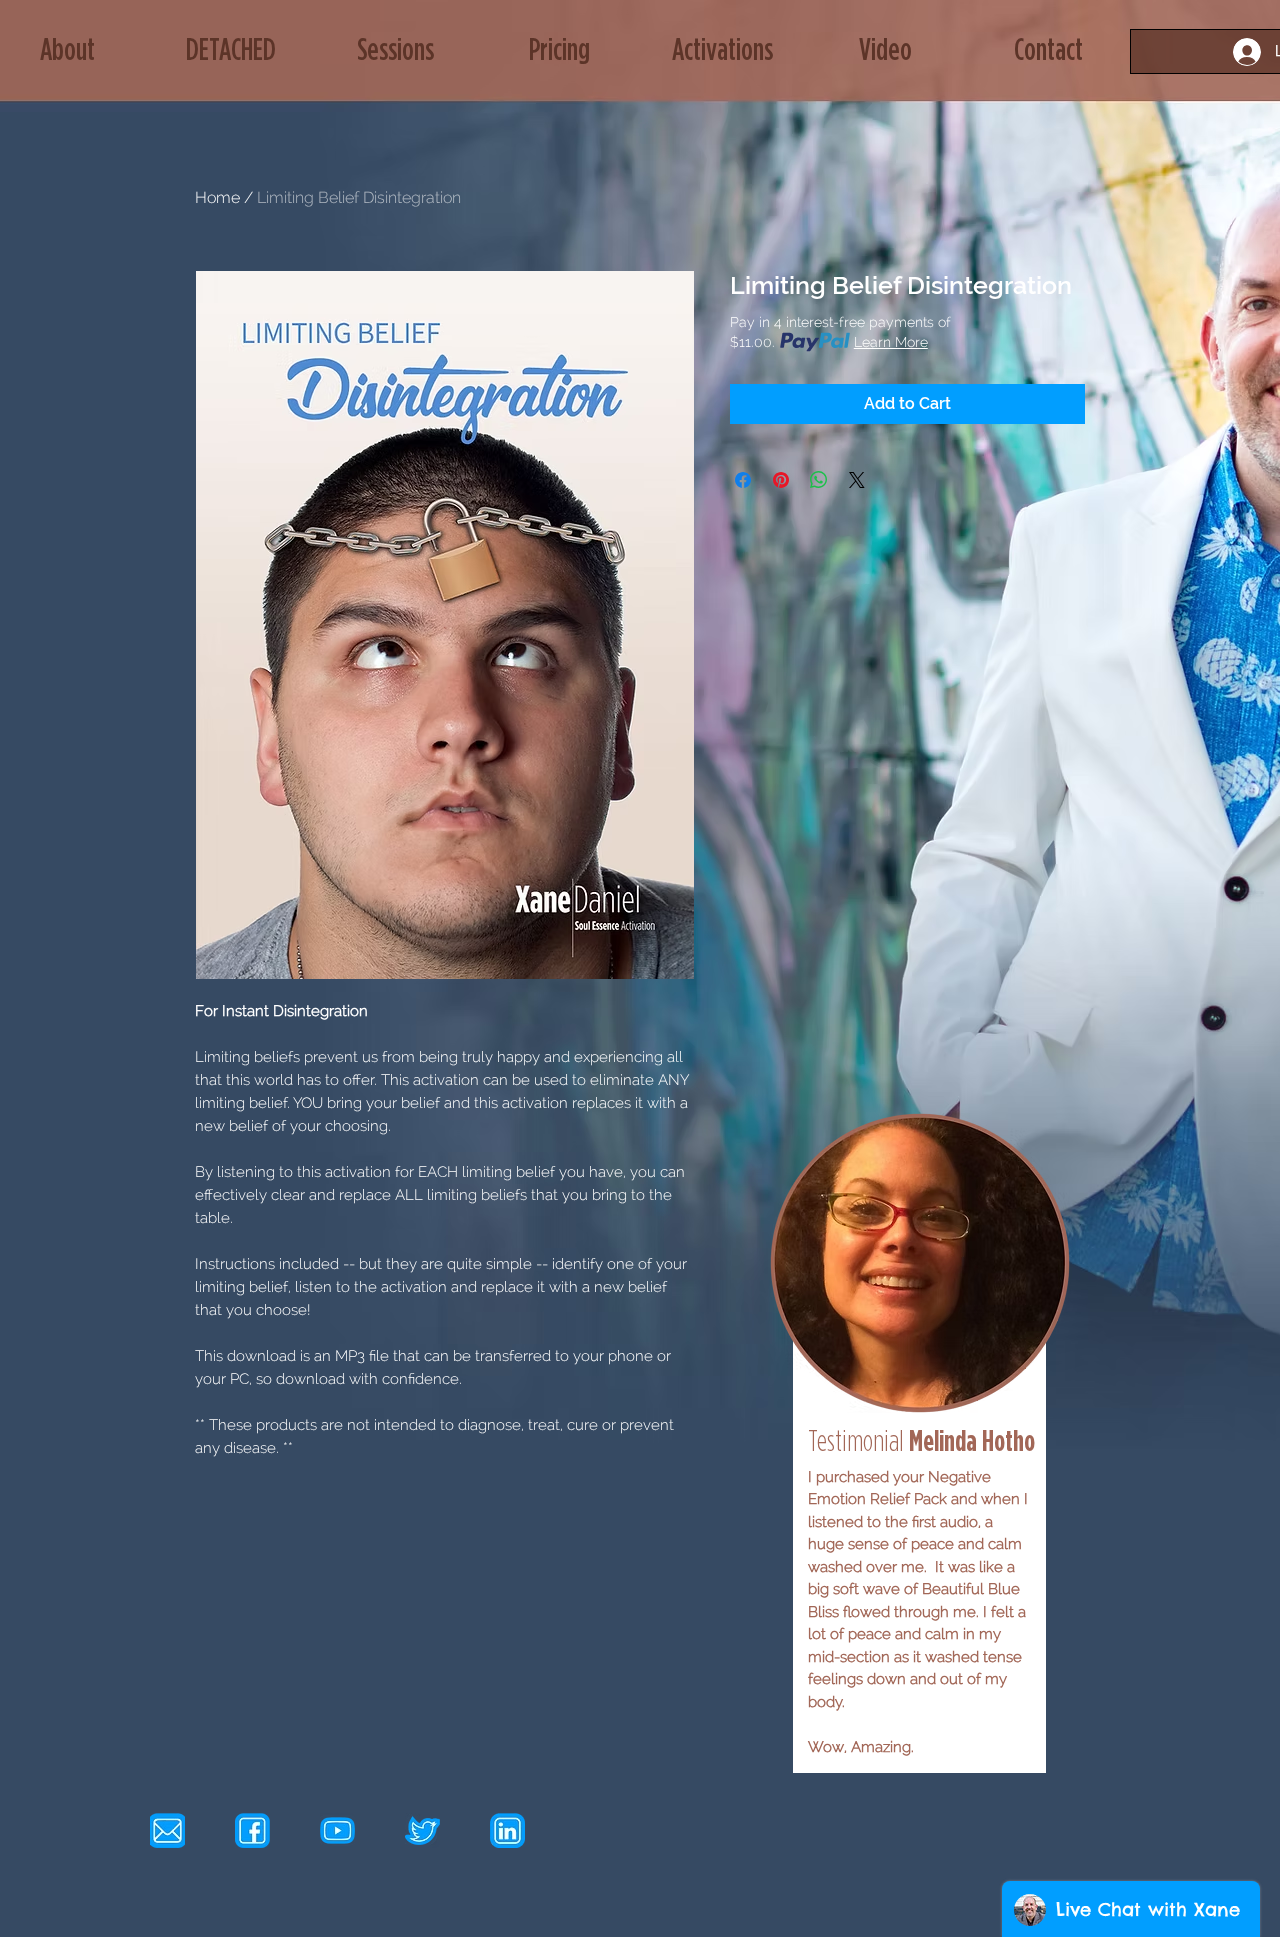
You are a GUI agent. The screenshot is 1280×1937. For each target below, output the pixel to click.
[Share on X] (857, 480)
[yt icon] (337, 1830)
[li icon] (507, 1830)
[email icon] (167, 1830)
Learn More (891, 342)
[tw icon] (422, 1830)
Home (217, 197)
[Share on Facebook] (743, 480)
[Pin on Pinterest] (781, 480)
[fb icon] (252, 1830)
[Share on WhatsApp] (819, 480)
